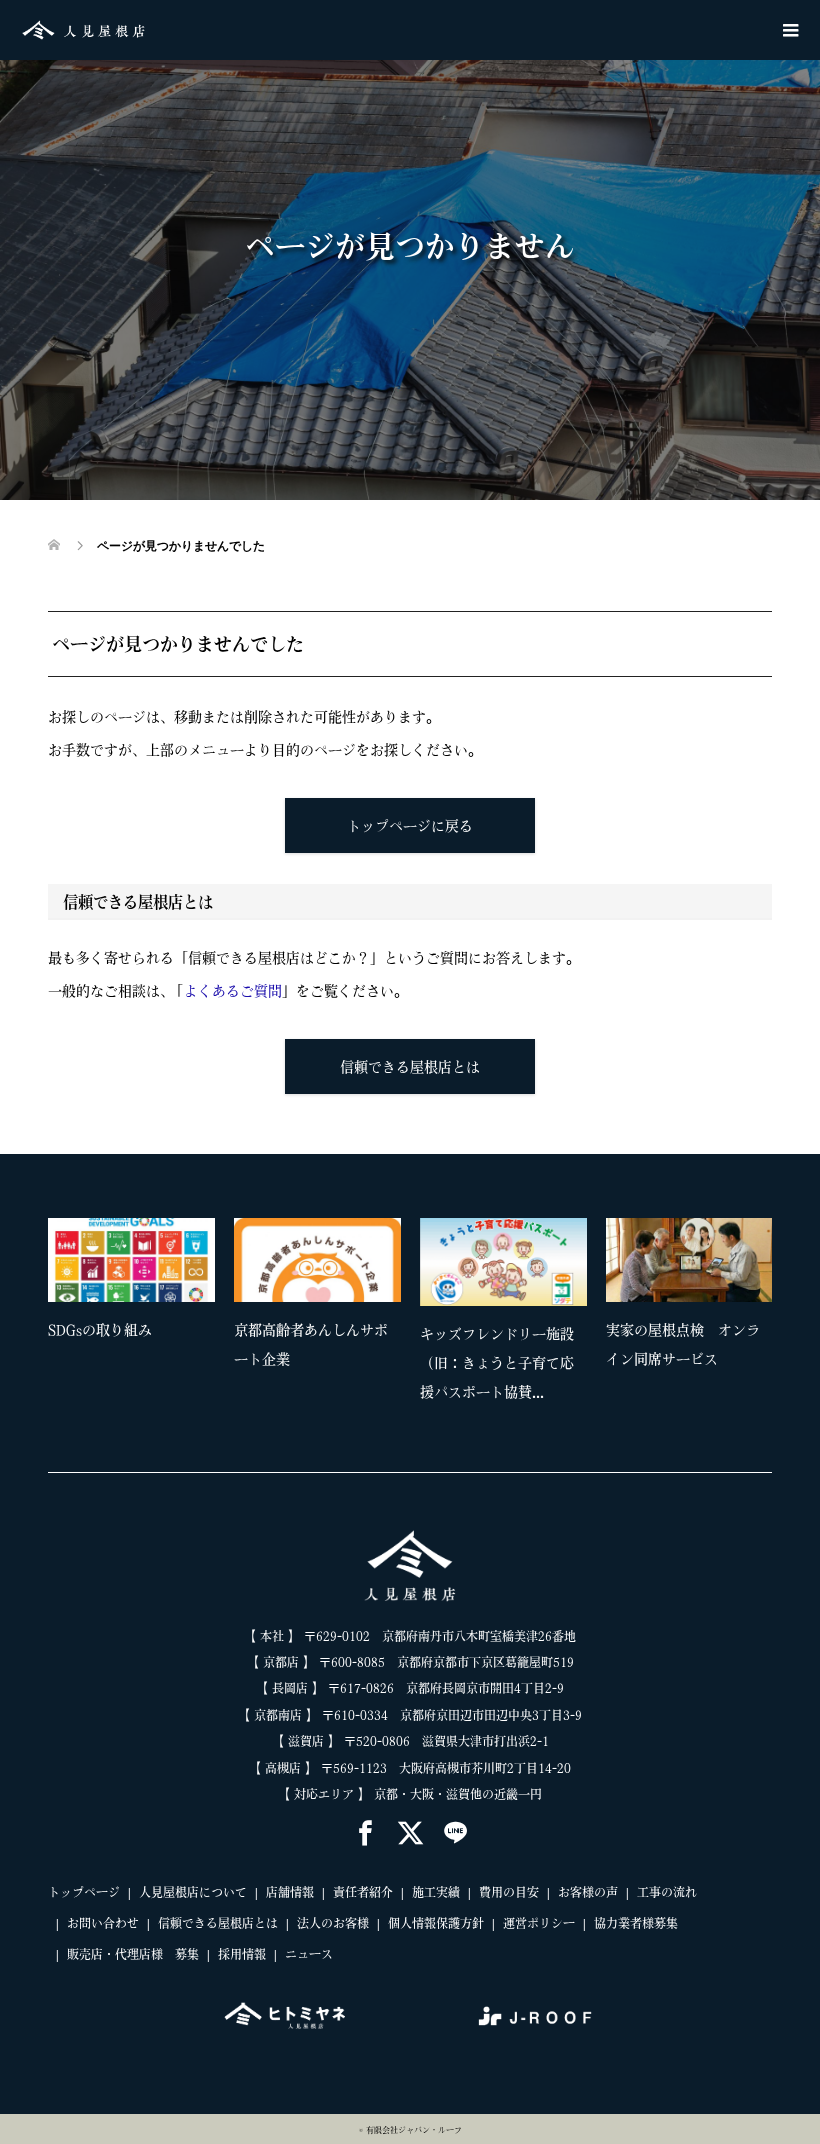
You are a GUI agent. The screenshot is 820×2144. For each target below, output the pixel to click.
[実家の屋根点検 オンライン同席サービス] (689, 1259)
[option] (420, 1316)
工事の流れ (667, 1892)
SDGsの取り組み (100, 1330)
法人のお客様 (333, 1923)
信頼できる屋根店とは (410, 1067)
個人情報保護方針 (436, 1923)
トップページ (84, 1892)
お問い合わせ (103, 1923)
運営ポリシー (539, 1923)
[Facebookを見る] (365, 1834)
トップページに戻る (410, 826)
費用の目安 (509, 1892)
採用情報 (242, 1954)
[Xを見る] (410, 1834)
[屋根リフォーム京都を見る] (285, 2016)
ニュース (309, 1954)
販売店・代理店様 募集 (133, 1954)
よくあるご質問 (233, 991)
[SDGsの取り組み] (131, 1259)
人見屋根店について (193, 1892)
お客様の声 (588, 1892)
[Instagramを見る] (455, 1834)
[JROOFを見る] (535, 2016)
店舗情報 (290, 1892)
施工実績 (436, 1892)
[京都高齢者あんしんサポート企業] (317, 1259)
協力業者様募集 (636, 1923)
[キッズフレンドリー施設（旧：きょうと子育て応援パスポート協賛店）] (503, 1262)
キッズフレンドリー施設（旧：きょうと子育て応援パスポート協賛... (497, 1363)
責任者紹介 (363, 1892)
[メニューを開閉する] (790, 30)
